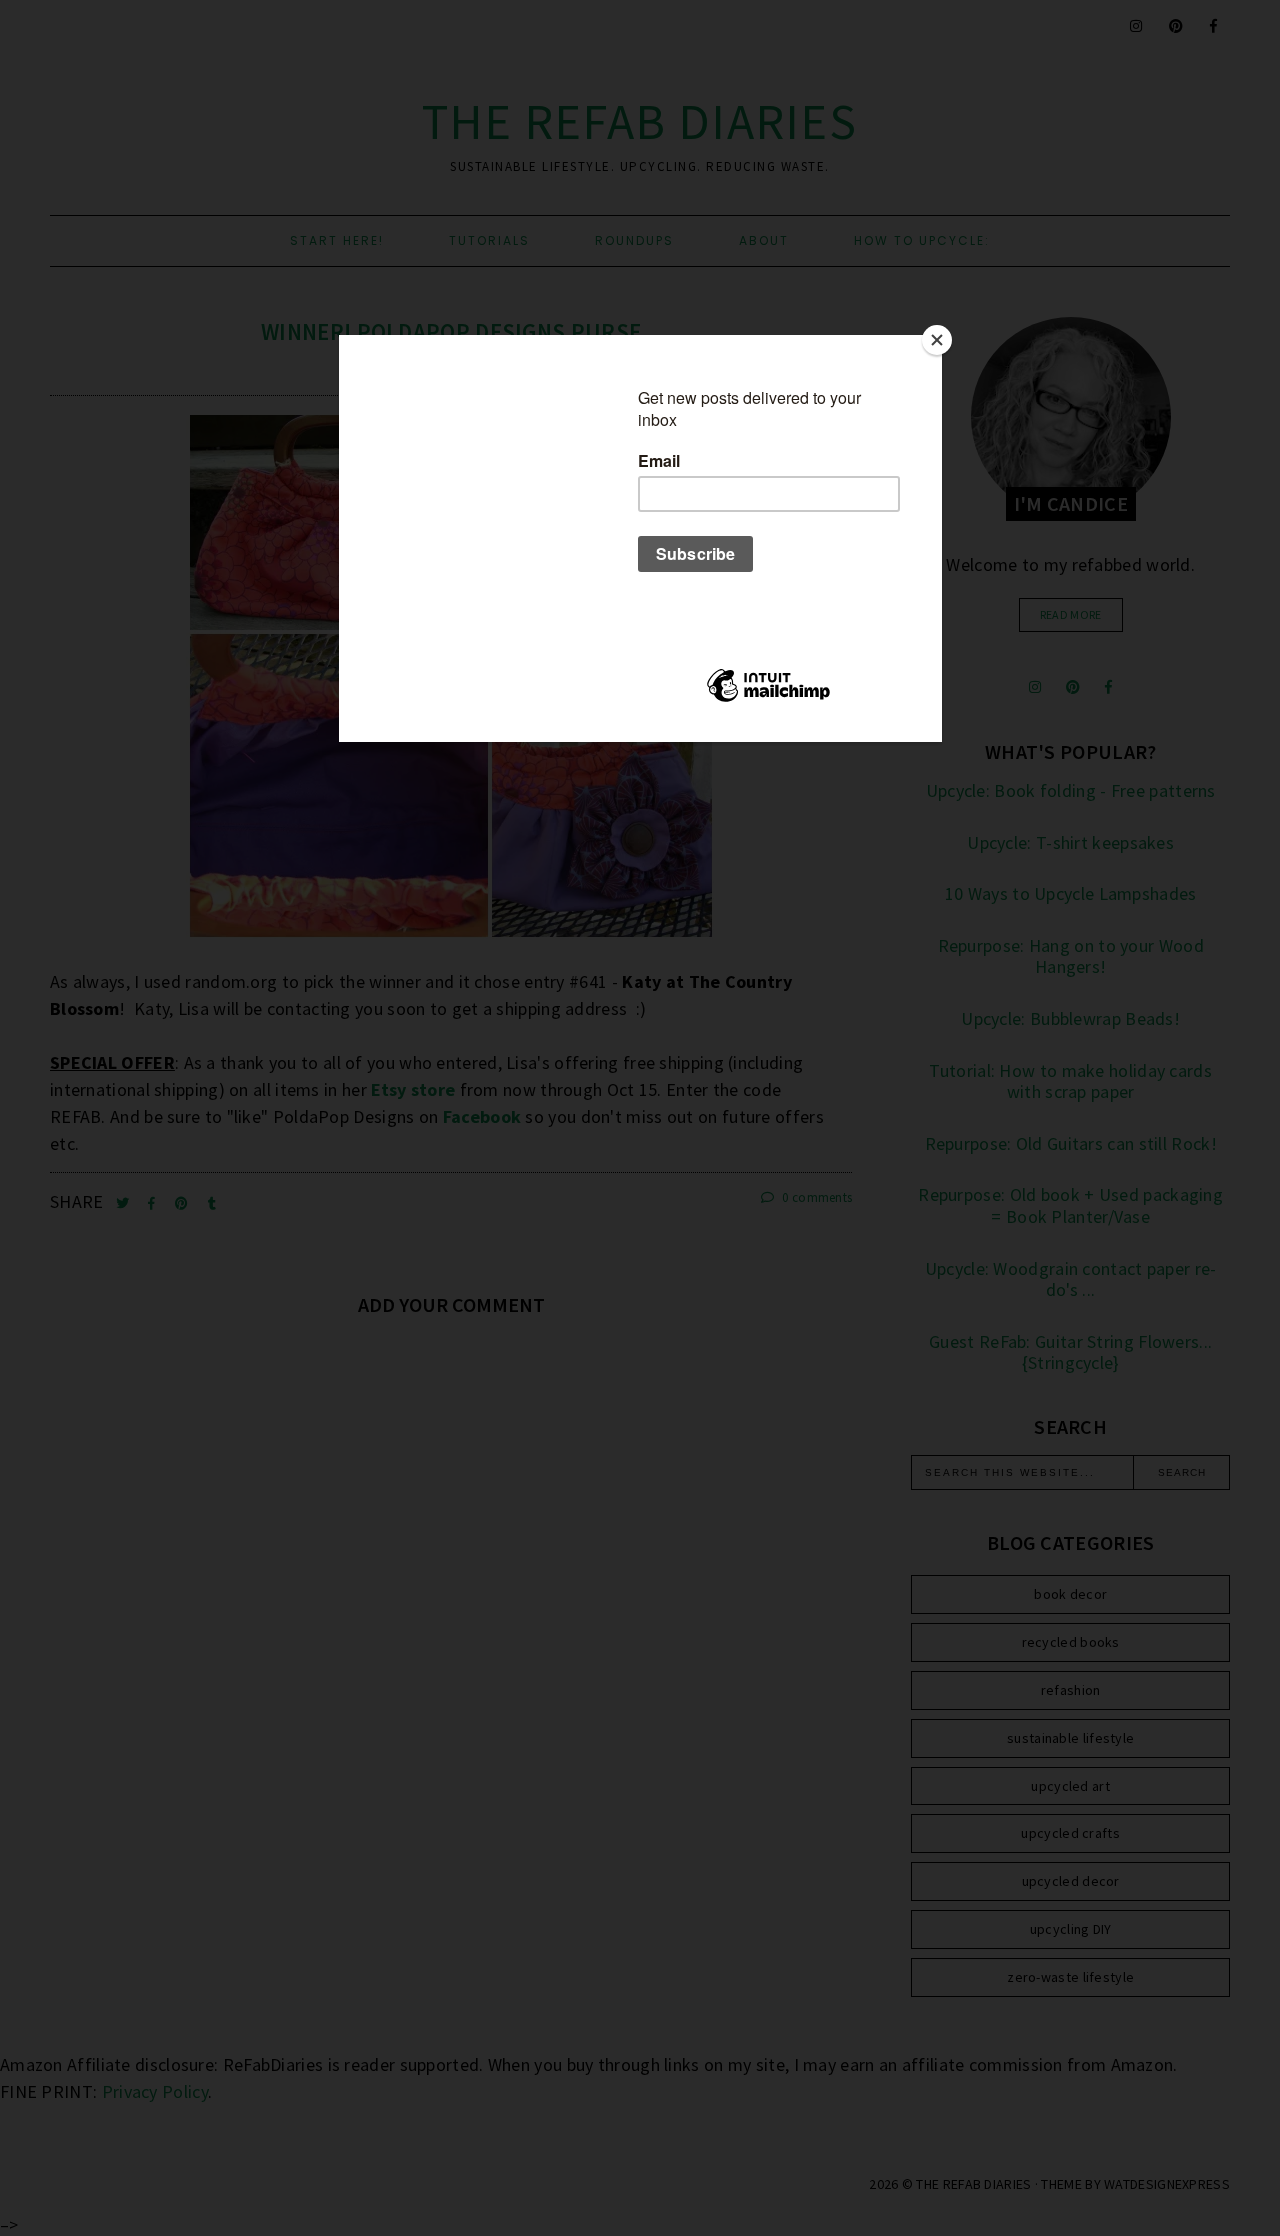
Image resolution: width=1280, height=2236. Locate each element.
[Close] (937, 340)
